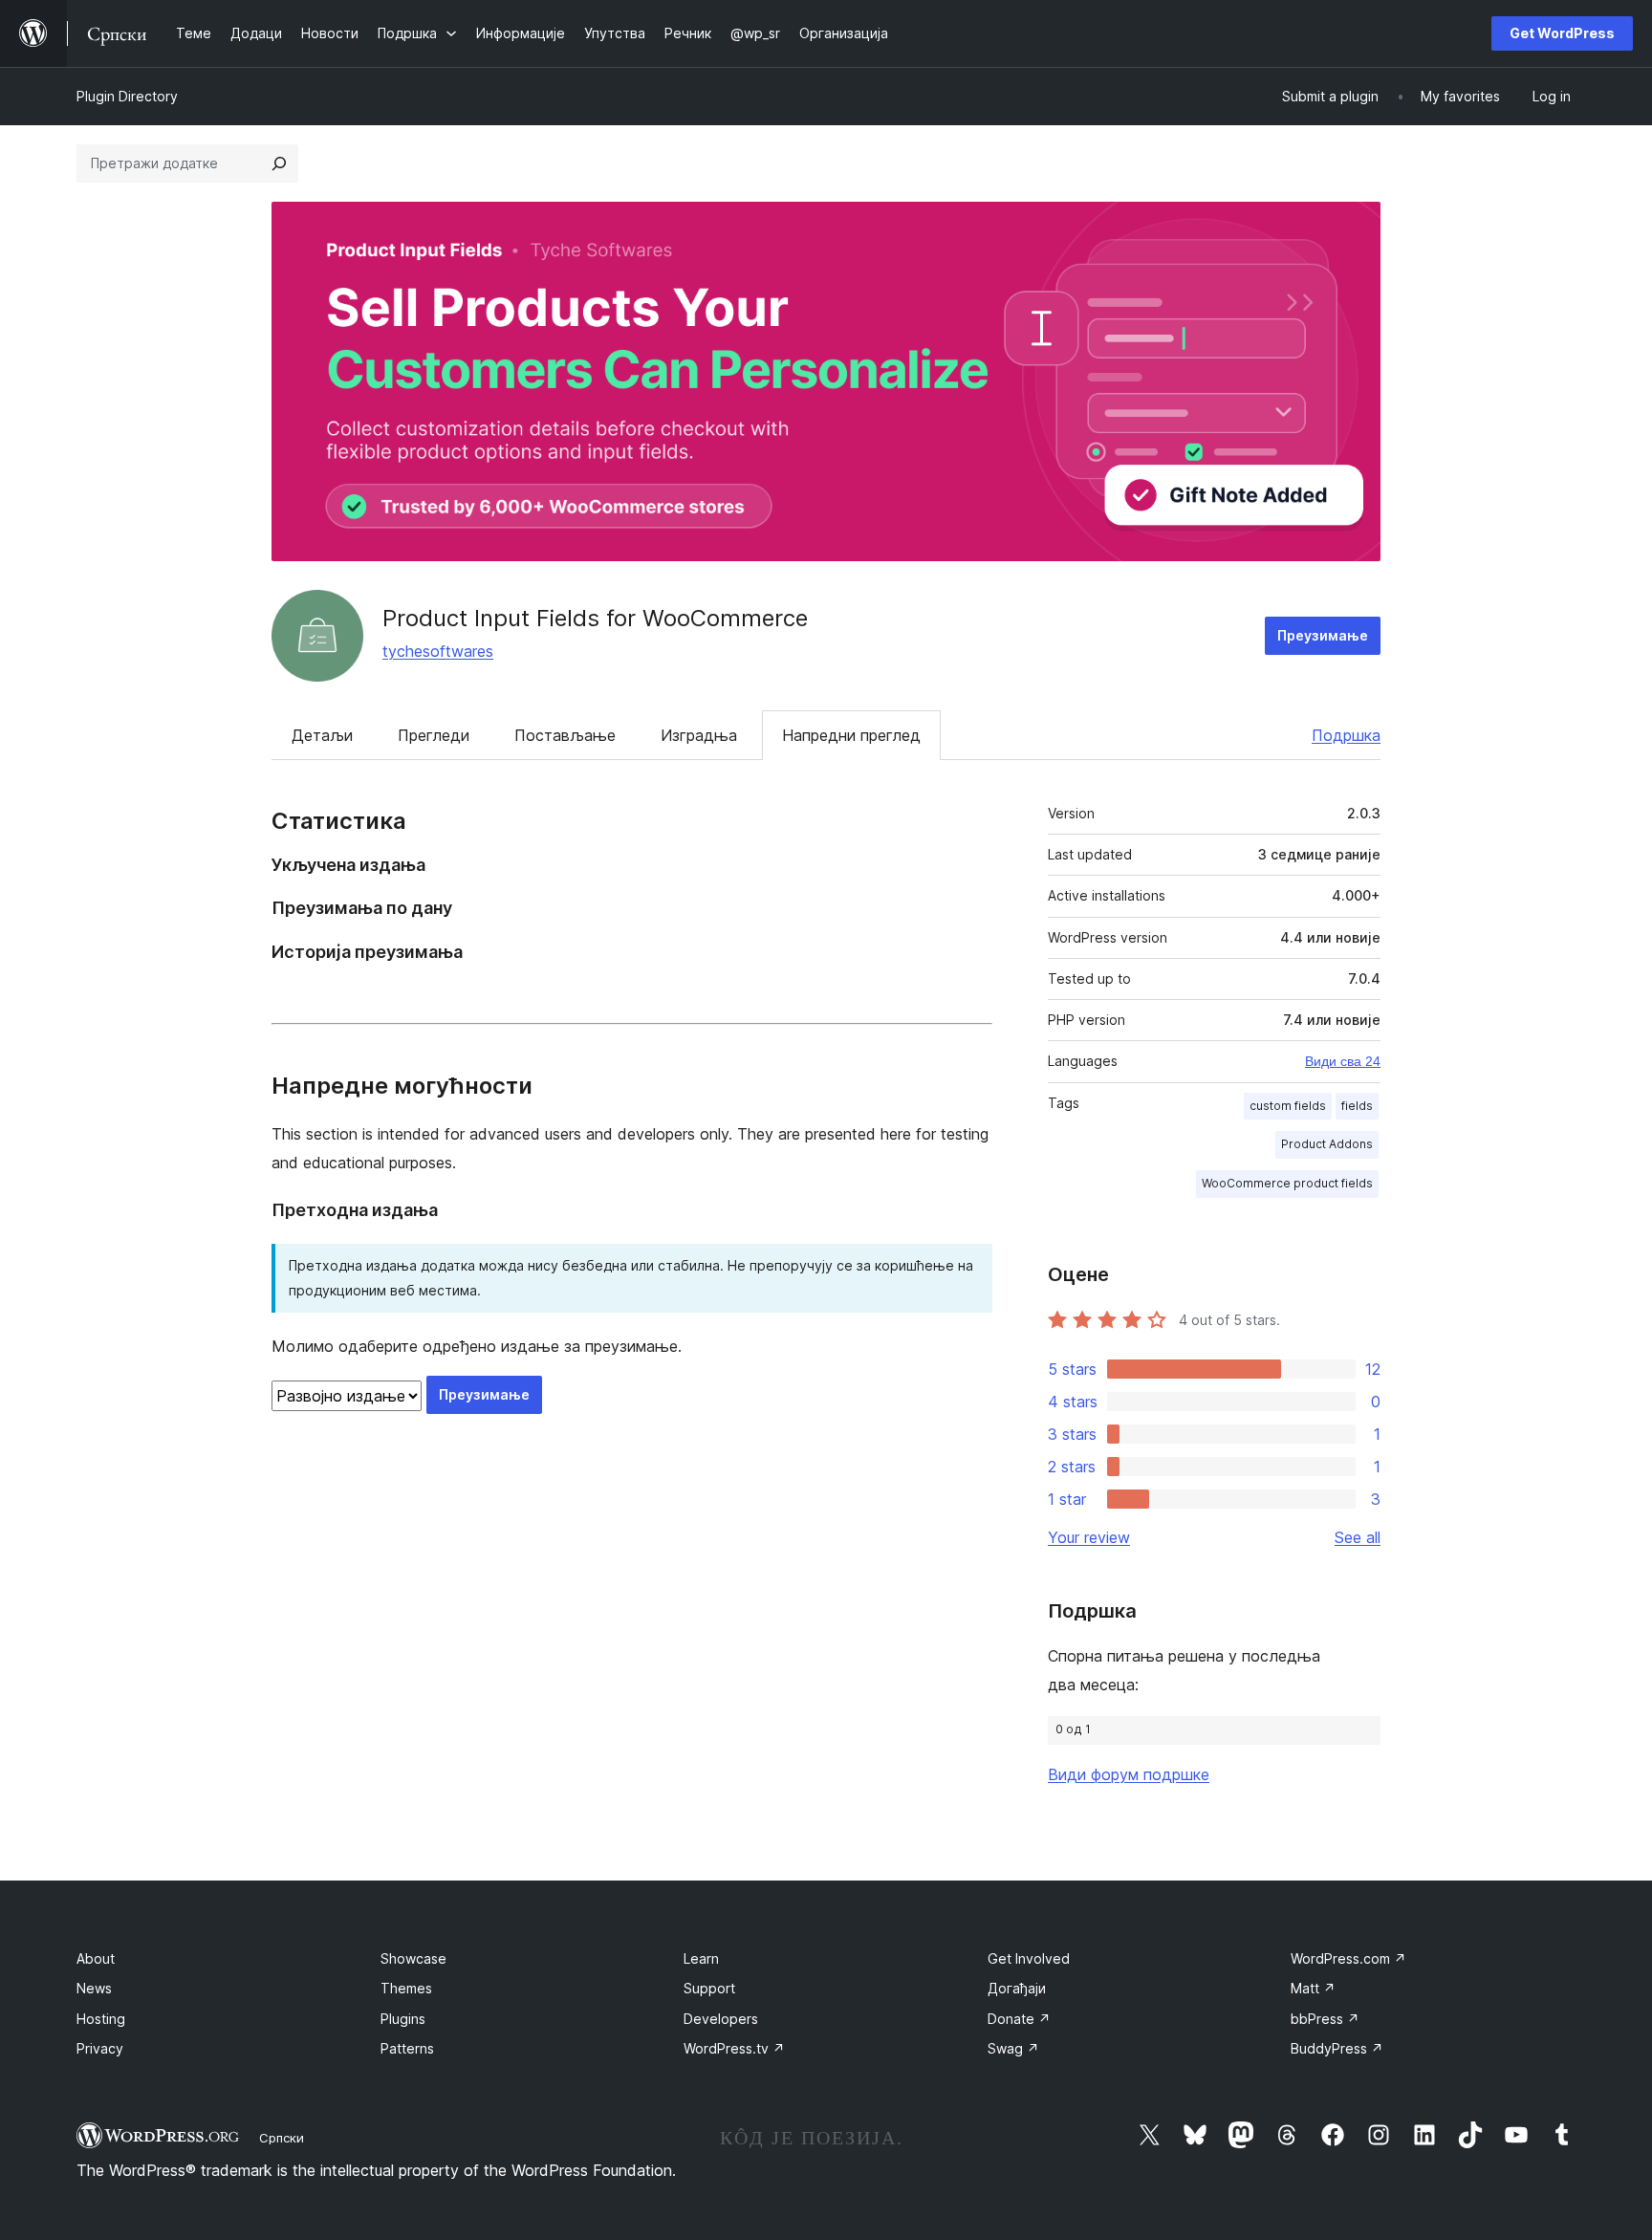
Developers (721, 2019)
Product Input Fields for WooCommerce (595, 618)
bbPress (1325, 2019)
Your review (1089, 1537)
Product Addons (1327, 1144)
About (96, 1958)
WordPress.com (1348, 1958)
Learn (701, 1958)
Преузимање (1323, 635)
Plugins (403, 2019)
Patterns (407, 2048)
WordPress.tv (734, 2048)
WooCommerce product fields (1287, 1183)
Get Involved (1029, 1958)
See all (1358, 1537)
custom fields (1288, 1106)
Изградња (699, 735)
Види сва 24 (1343, 1061)
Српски (282, 2138)
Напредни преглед (851, 735)
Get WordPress (1562, 33)
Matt (1313, 1988)
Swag (1013, 2048)
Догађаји (1017, 1988)
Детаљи (322, 735)
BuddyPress (1337, 2048)
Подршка (1346, 735)
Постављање (565, 735)
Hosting (101, 2019)
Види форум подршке (1129, 1774)
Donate (1019, 2019)
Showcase (413, 1958)
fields (1357, 1106)
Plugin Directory (127, 96)
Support (709, 1988)
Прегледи (434, 735)
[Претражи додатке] (279, 163)
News (94, 1988)
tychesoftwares (438, 651)
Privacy (100, 2048)
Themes (406, 1988)
